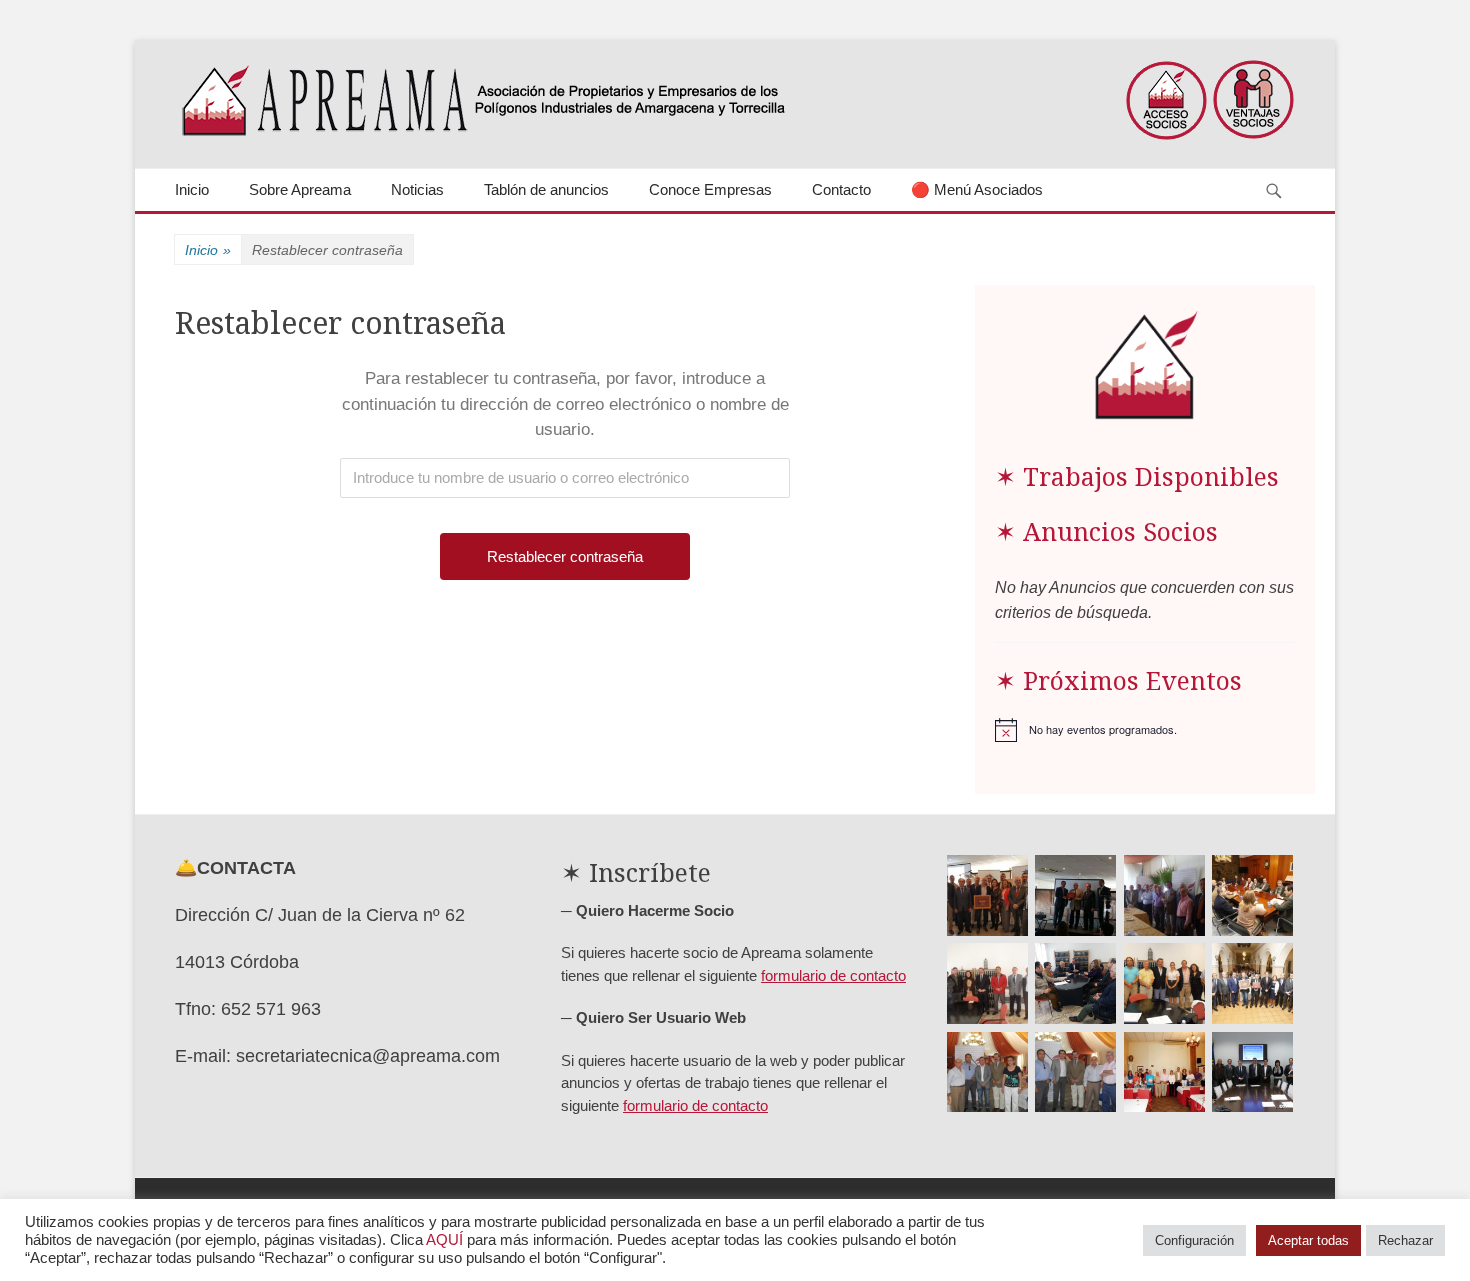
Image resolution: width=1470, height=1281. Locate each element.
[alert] (1145, 730)
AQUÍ (444, 1240)
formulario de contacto (833, 975)
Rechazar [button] (1405, 1240)
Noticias (417, 189)
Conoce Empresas (710, 189)
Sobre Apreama (300, 189)
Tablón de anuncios (546, 189)
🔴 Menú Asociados (977, 189)
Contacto (841, 189)
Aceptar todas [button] (1308, 1240)
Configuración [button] (1194, 1240)
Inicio (192, 189)
